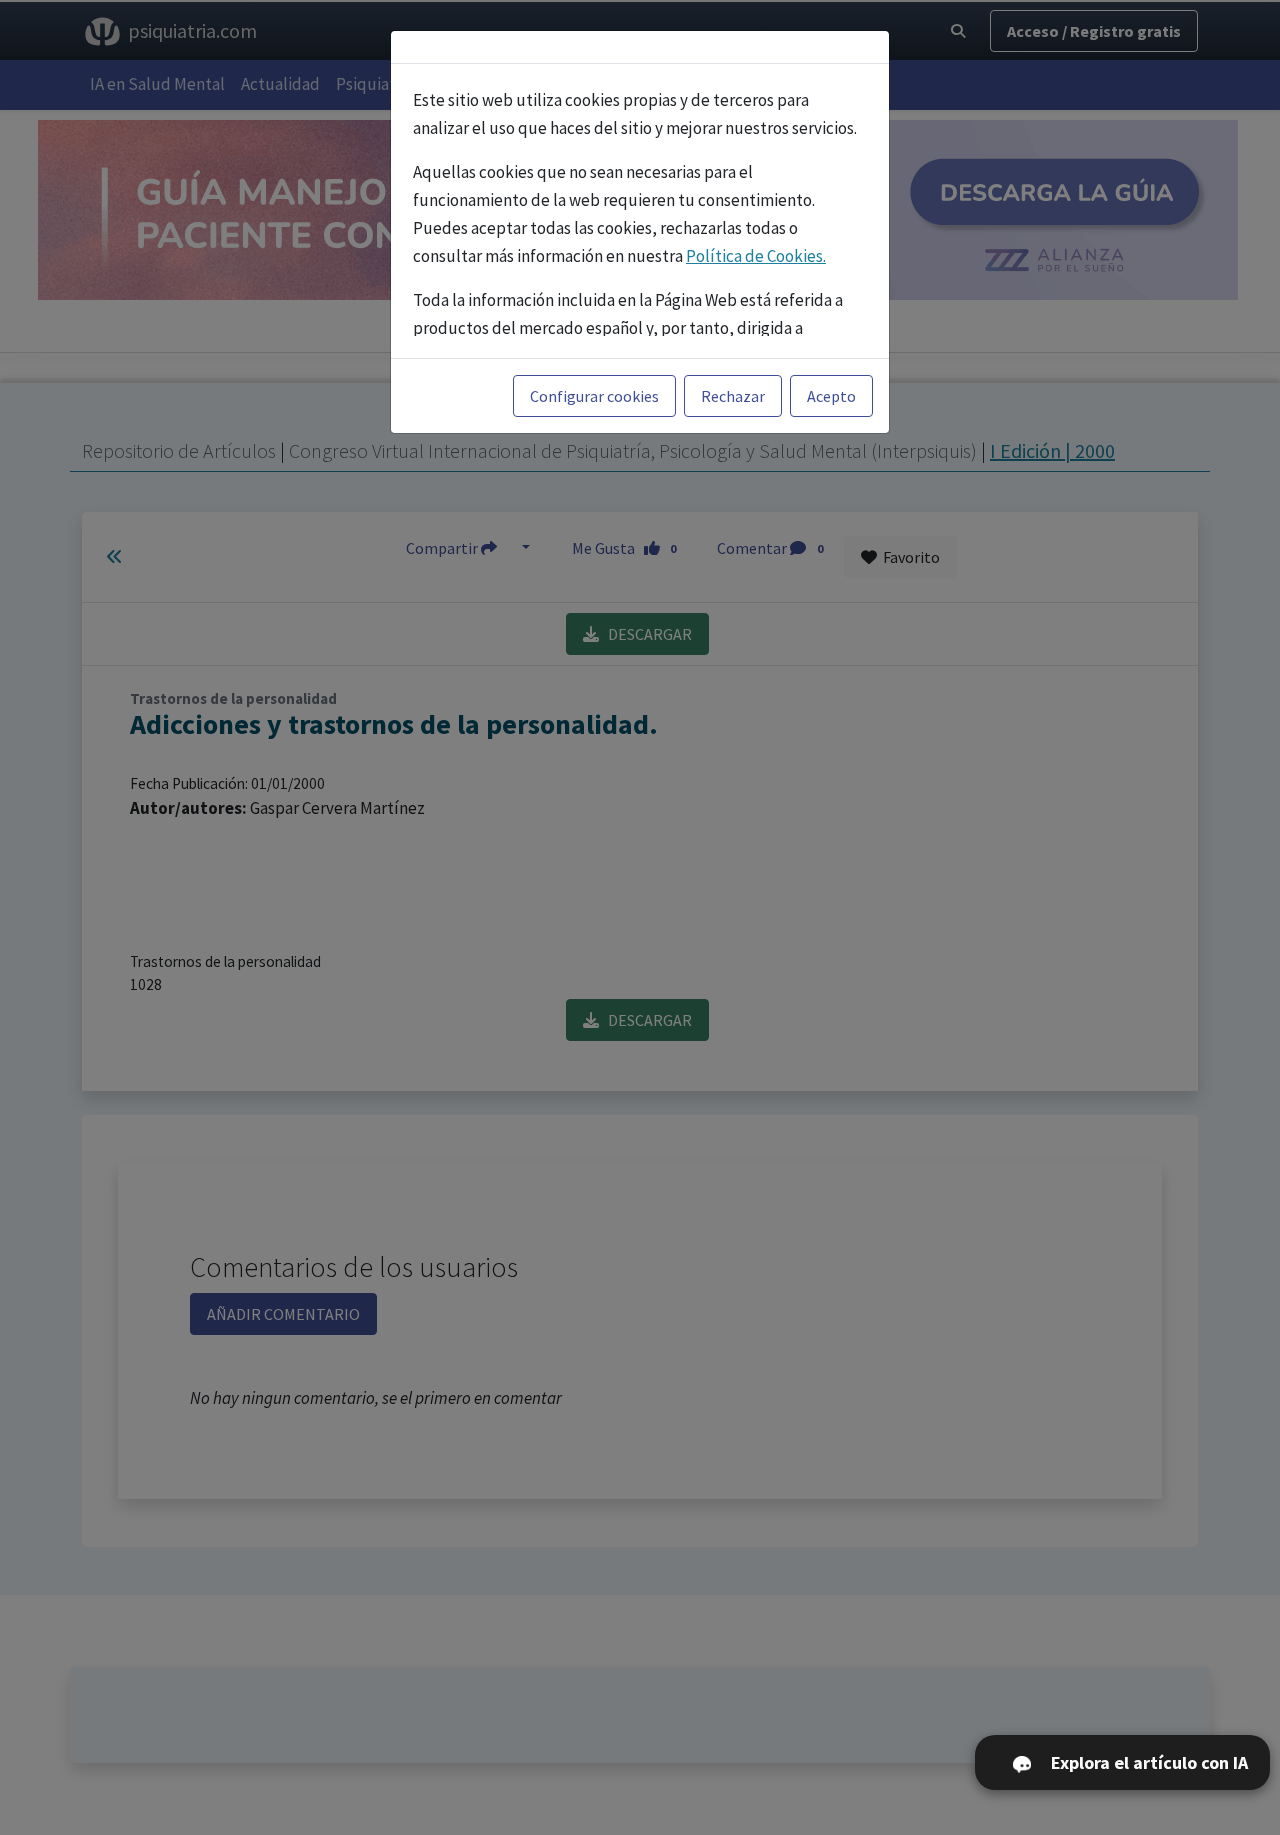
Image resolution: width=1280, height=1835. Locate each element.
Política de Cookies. (756, 256)
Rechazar (733, 396)
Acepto (831, 396)
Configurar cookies (594, 396)
